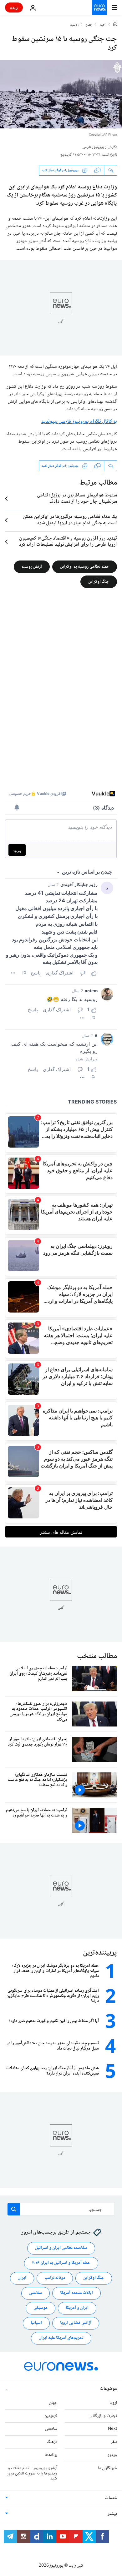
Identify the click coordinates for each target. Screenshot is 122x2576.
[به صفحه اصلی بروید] (99, 7)
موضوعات (109, 2389)
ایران (22, 2278)
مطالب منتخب (97, 1656)
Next (112, 2429)
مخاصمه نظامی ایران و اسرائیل (61, 2248)
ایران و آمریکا (77, 2308)
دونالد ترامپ (55, 2278)
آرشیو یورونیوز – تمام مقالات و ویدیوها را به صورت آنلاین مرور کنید (32, 2474)
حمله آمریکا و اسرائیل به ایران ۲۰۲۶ (61, 2263)
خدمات (111, 2498)
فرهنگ (52, 2442)
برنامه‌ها (51, 2455)
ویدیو (112, 2455)
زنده (14, 7)
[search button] (14, 2209)
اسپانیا (36, 2323)
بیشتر (112, 2514)
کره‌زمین (51, 2416)
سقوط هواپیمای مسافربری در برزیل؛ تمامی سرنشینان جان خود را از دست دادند (77, 499)
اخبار (103, 25)
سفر (114, 2442)
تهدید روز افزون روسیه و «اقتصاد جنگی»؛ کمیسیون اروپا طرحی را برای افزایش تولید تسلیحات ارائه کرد (68, 542)
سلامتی (36, 2293)
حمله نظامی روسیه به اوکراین (85, 567)
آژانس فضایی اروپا (76, 2323)
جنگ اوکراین (99, 582)
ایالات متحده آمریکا (76, 2293)
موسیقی (41, 2308)
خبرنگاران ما (107, 2468)
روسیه (74, 25)
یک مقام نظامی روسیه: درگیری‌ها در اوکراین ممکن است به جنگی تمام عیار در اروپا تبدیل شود (70, 520)
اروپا (113, 2403)
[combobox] (61, 2209)
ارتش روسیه (32, 567)
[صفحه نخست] (115, 25)
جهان (89, 25)
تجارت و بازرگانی (103, 2416)
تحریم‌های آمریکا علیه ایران (61, 2338)
